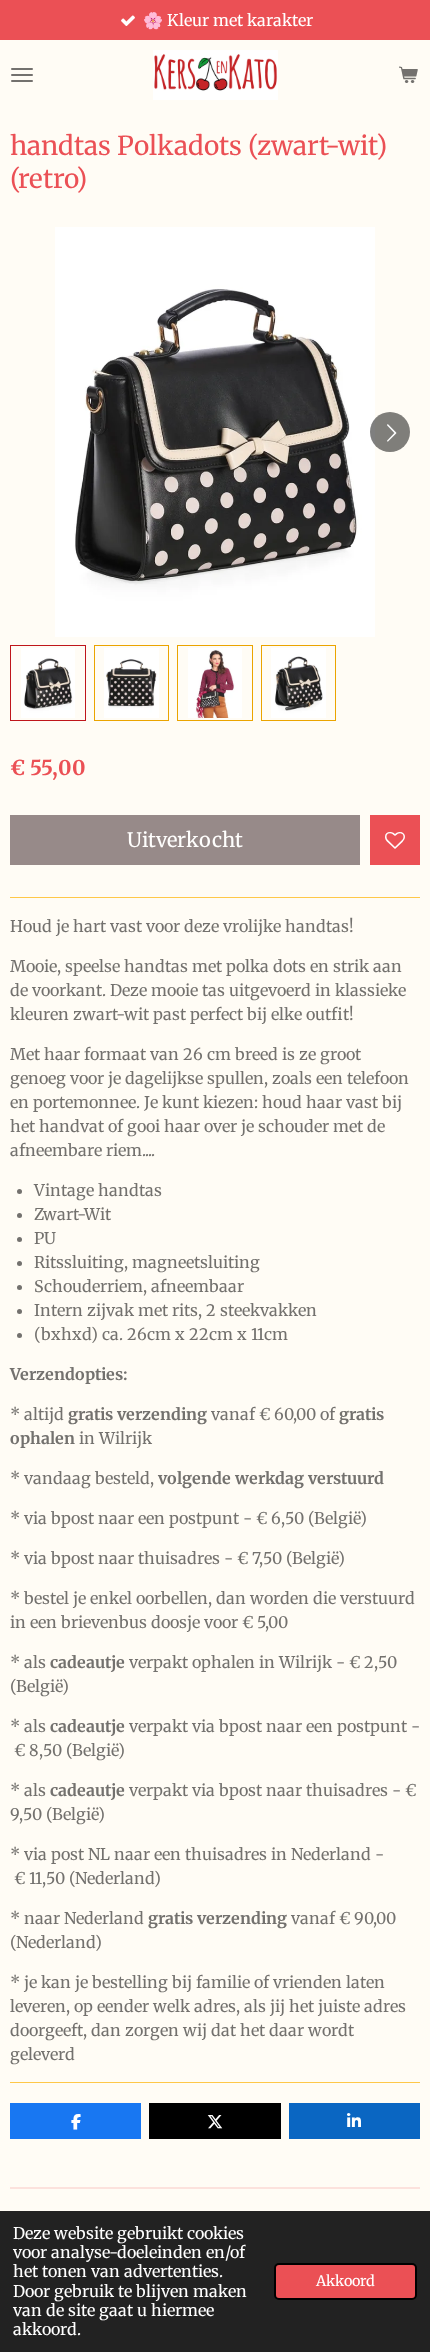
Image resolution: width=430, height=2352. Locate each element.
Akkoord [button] (345, 2281)
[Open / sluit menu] (22, 75)
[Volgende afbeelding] (390, 432)
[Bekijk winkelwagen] (408, 75)
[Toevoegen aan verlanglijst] (395, 840)
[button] (48, 683)
